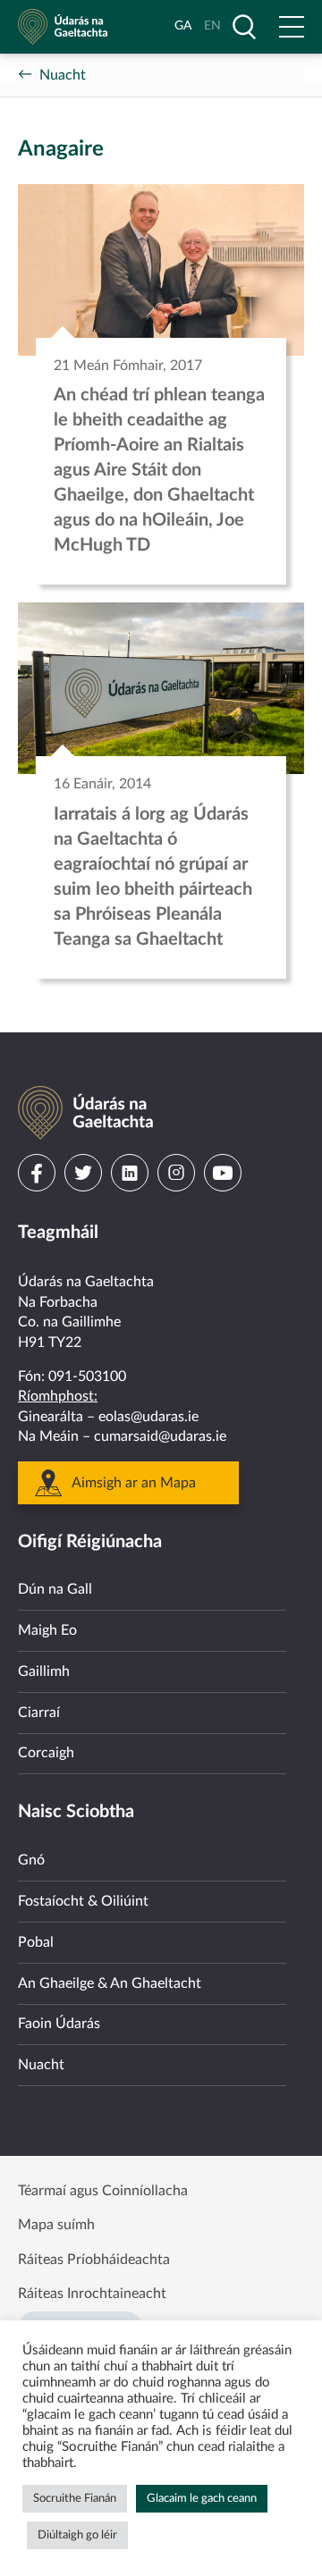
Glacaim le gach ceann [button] (202, 2499)
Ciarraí (39, 1713)
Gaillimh (44, 1671)
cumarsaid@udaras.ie (160, 1436)
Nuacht (63, 75)
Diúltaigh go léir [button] (77, 2535)
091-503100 (87, 1376)
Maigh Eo (47, 1630)
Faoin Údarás (59, 2024)
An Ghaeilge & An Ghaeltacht (110, 1983)
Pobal (36, 1942)
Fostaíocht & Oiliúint (83, 1901)
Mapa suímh (56, 2225)
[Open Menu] (292, 27)
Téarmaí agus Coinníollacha (103, 2191)
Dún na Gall (55, 1589)
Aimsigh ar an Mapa (134, 1483)
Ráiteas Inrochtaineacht (92, 2294)
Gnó (31, 1860)
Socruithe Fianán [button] (75, 2499)
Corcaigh (46, 1753)
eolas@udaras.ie (148, 1417)
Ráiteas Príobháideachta (94, 2260)
